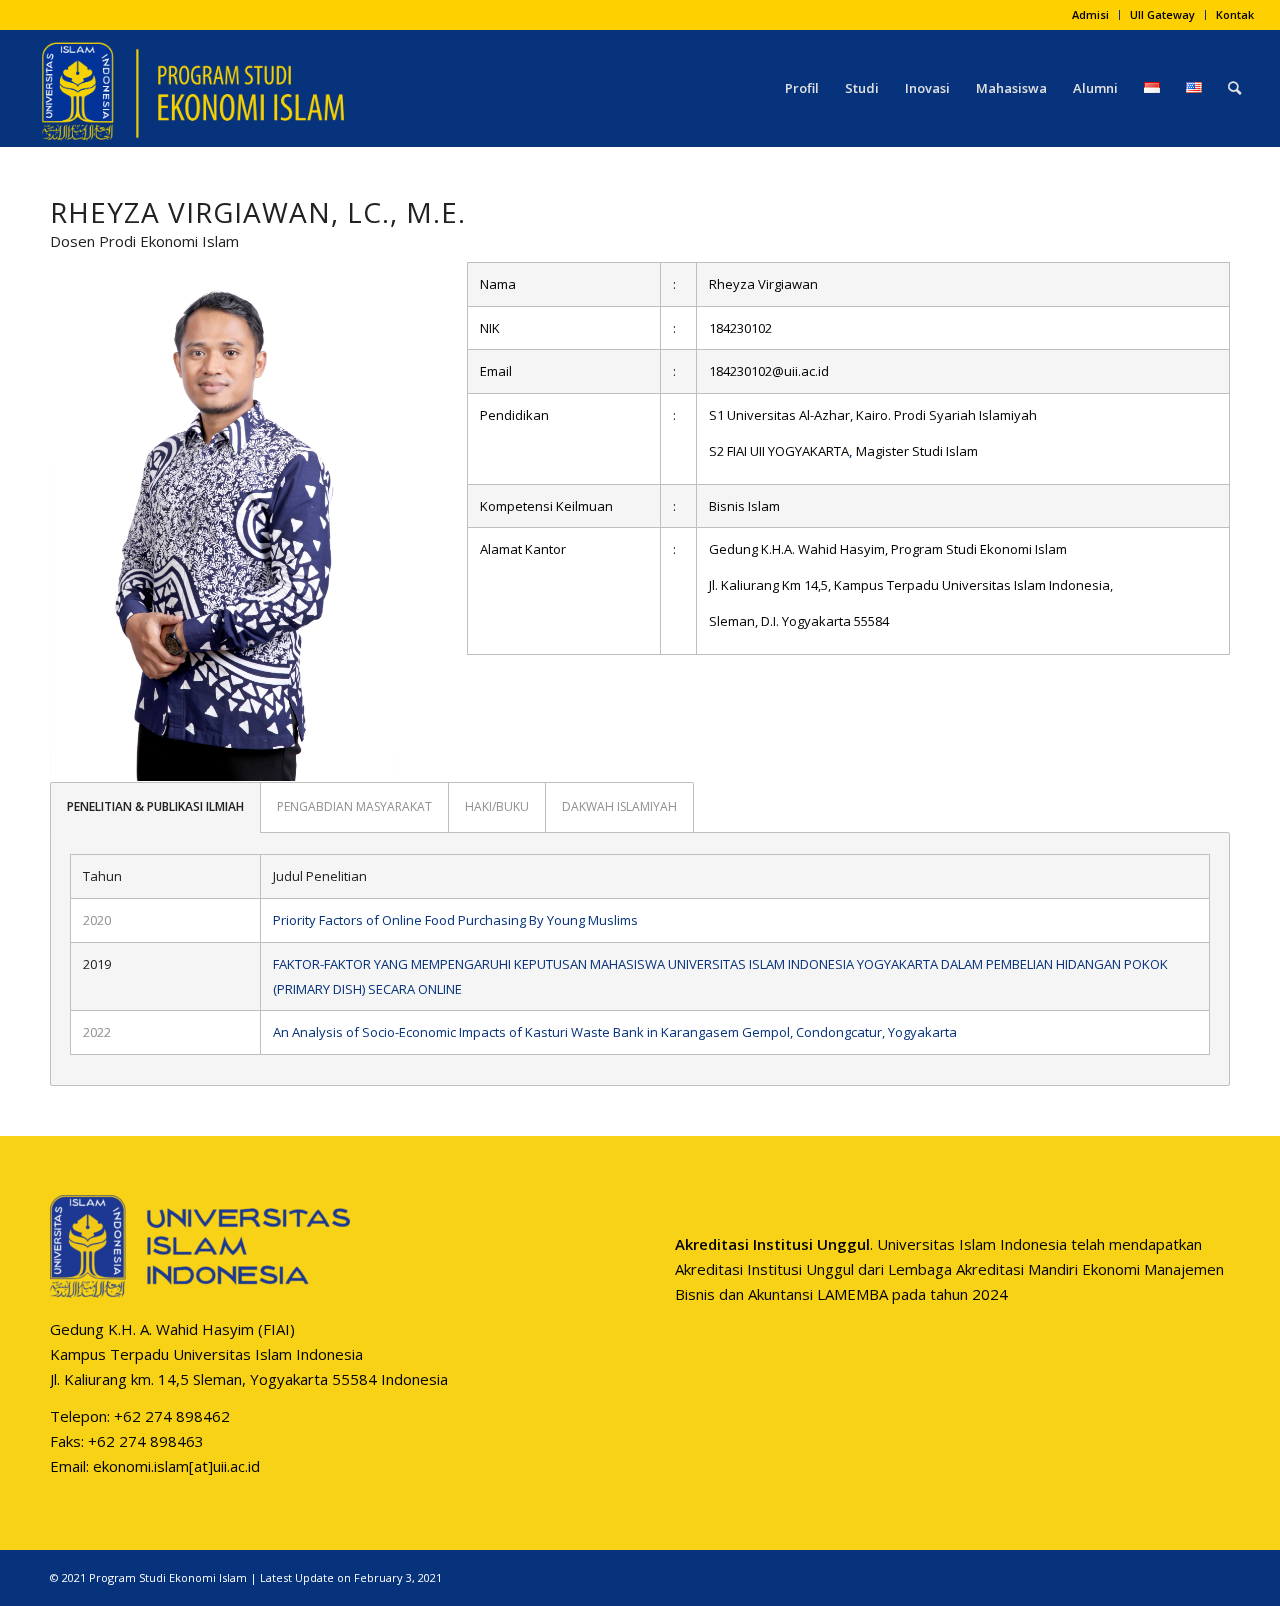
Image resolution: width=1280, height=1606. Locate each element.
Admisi (1090, 14)
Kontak (1235, 14)
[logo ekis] (192, 88)
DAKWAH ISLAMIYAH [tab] (619, 806)
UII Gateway (1162, 14)
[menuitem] (1091, 15)
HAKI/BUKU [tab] (497, 806)
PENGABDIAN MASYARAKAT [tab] (354, 806)
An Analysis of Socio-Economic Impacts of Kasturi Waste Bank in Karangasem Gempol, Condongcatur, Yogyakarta (615, 1032)
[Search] (1234, 88)
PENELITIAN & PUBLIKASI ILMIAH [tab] (155, 806)
